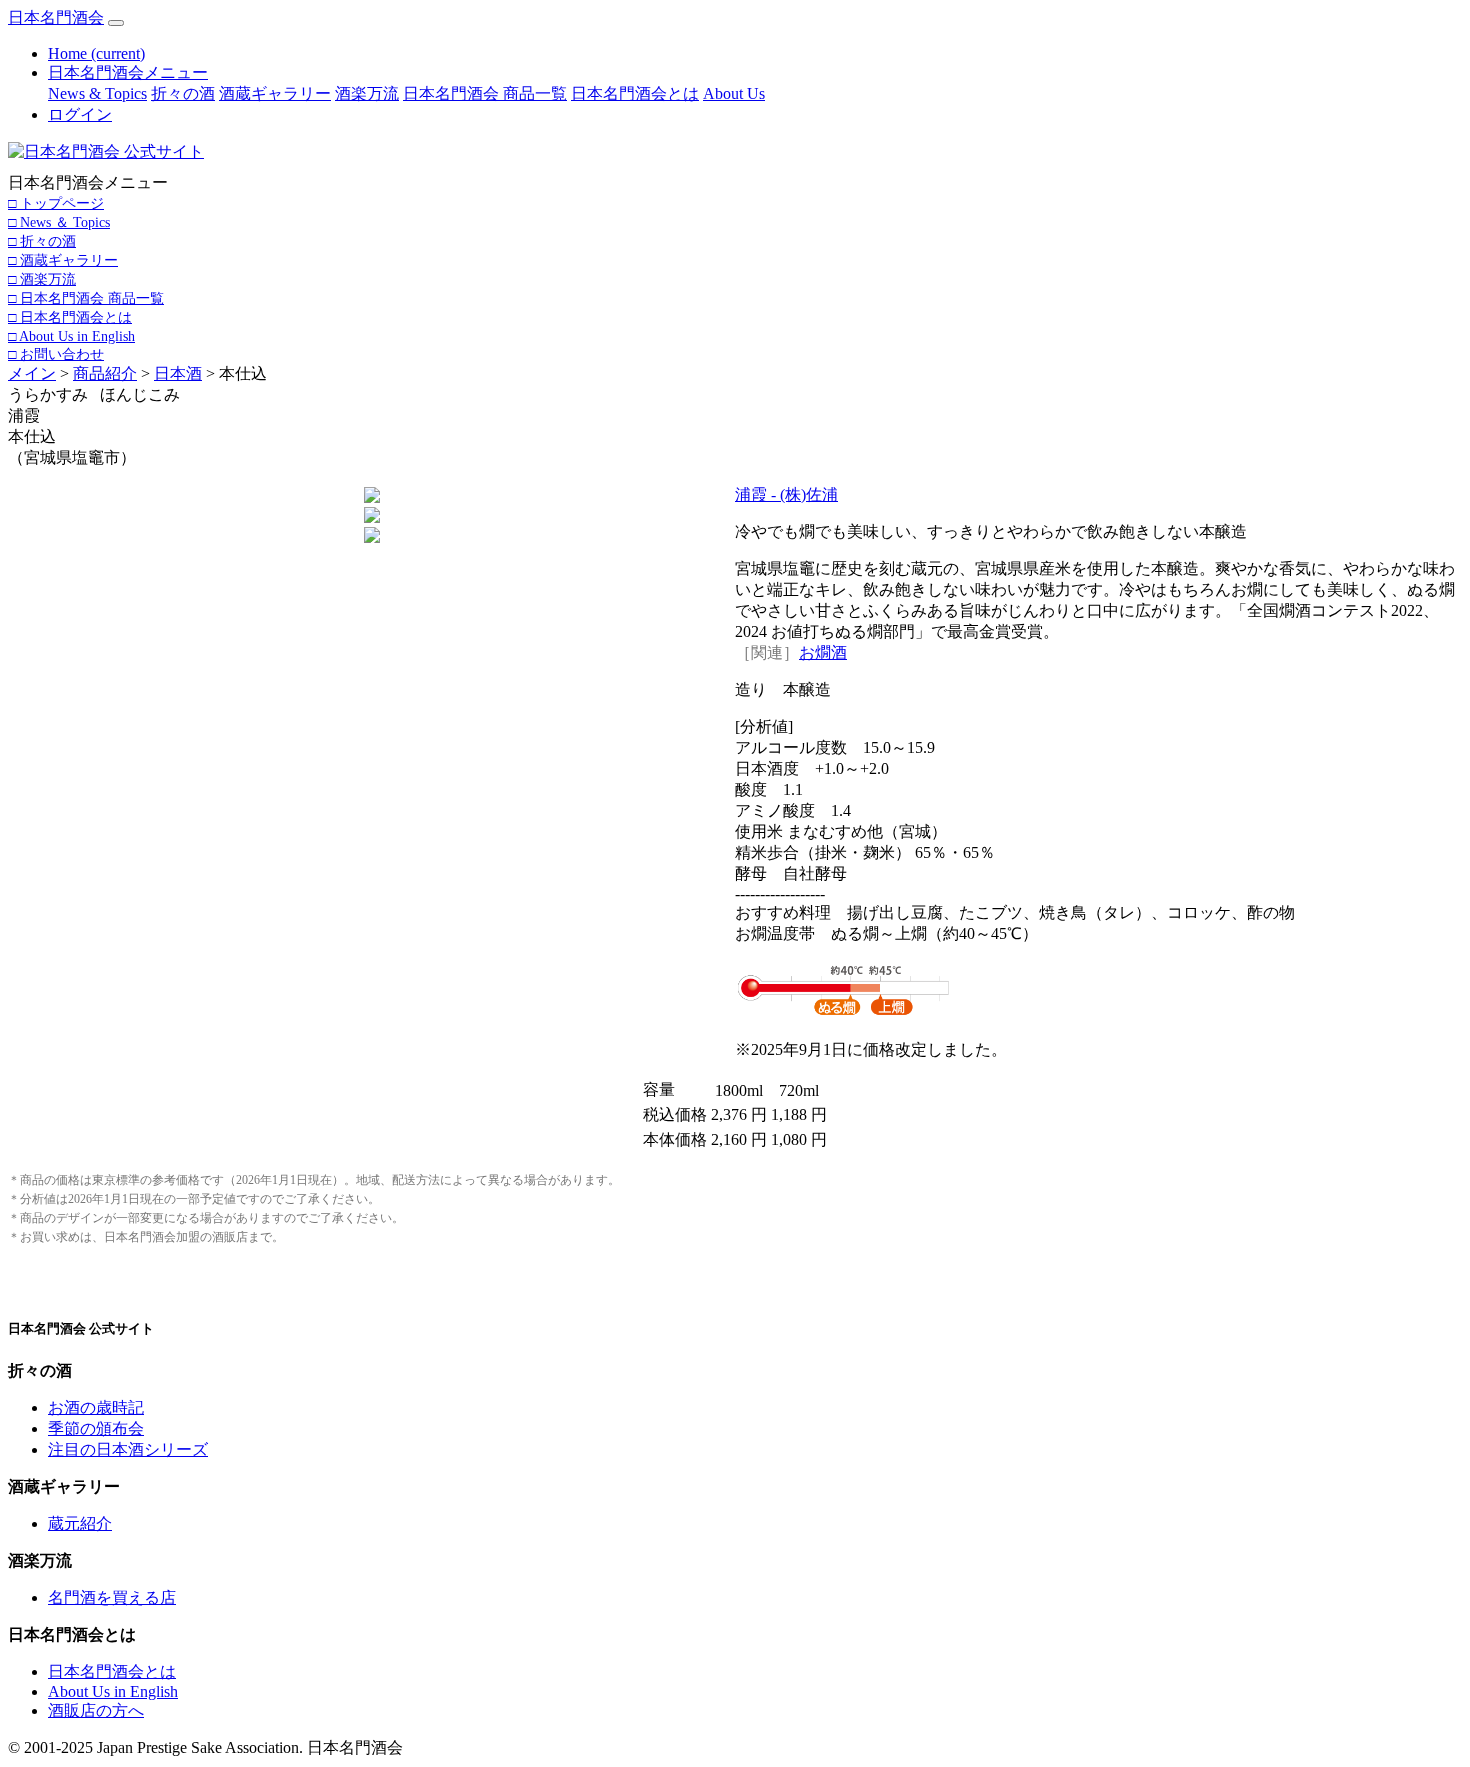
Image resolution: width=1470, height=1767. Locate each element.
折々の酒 (183, 93)
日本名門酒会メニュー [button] (128, 72)
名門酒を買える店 (112, 1597)
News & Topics (97, 93)
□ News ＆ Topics (59, 222)
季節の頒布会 (96, 1428)
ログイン (80, 114)
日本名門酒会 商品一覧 (485, 93)
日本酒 (178, 373)
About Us (734, 93)
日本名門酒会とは (635, 93)
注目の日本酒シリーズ (128, 1449)
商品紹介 (105, 373)
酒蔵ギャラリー (275, 93)
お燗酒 (823, 652)
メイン (32, 373)
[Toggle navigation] (116, 23)
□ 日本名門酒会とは (70, 317)
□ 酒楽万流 (42, 279)
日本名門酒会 (56, 17)
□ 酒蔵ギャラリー (63, 260)
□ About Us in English (71, 336)
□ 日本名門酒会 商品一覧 (86, 298)
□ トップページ (56, 203)
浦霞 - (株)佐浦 (786, 494)
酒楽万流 (367, 93)
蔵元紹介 (80, 1523)
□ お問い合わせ (56, 354)
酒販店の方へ (96, 1710)
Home (96, 53)
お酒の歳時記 (96, 1407)
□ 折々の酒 (42, 241)
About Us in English (113, 1691)
